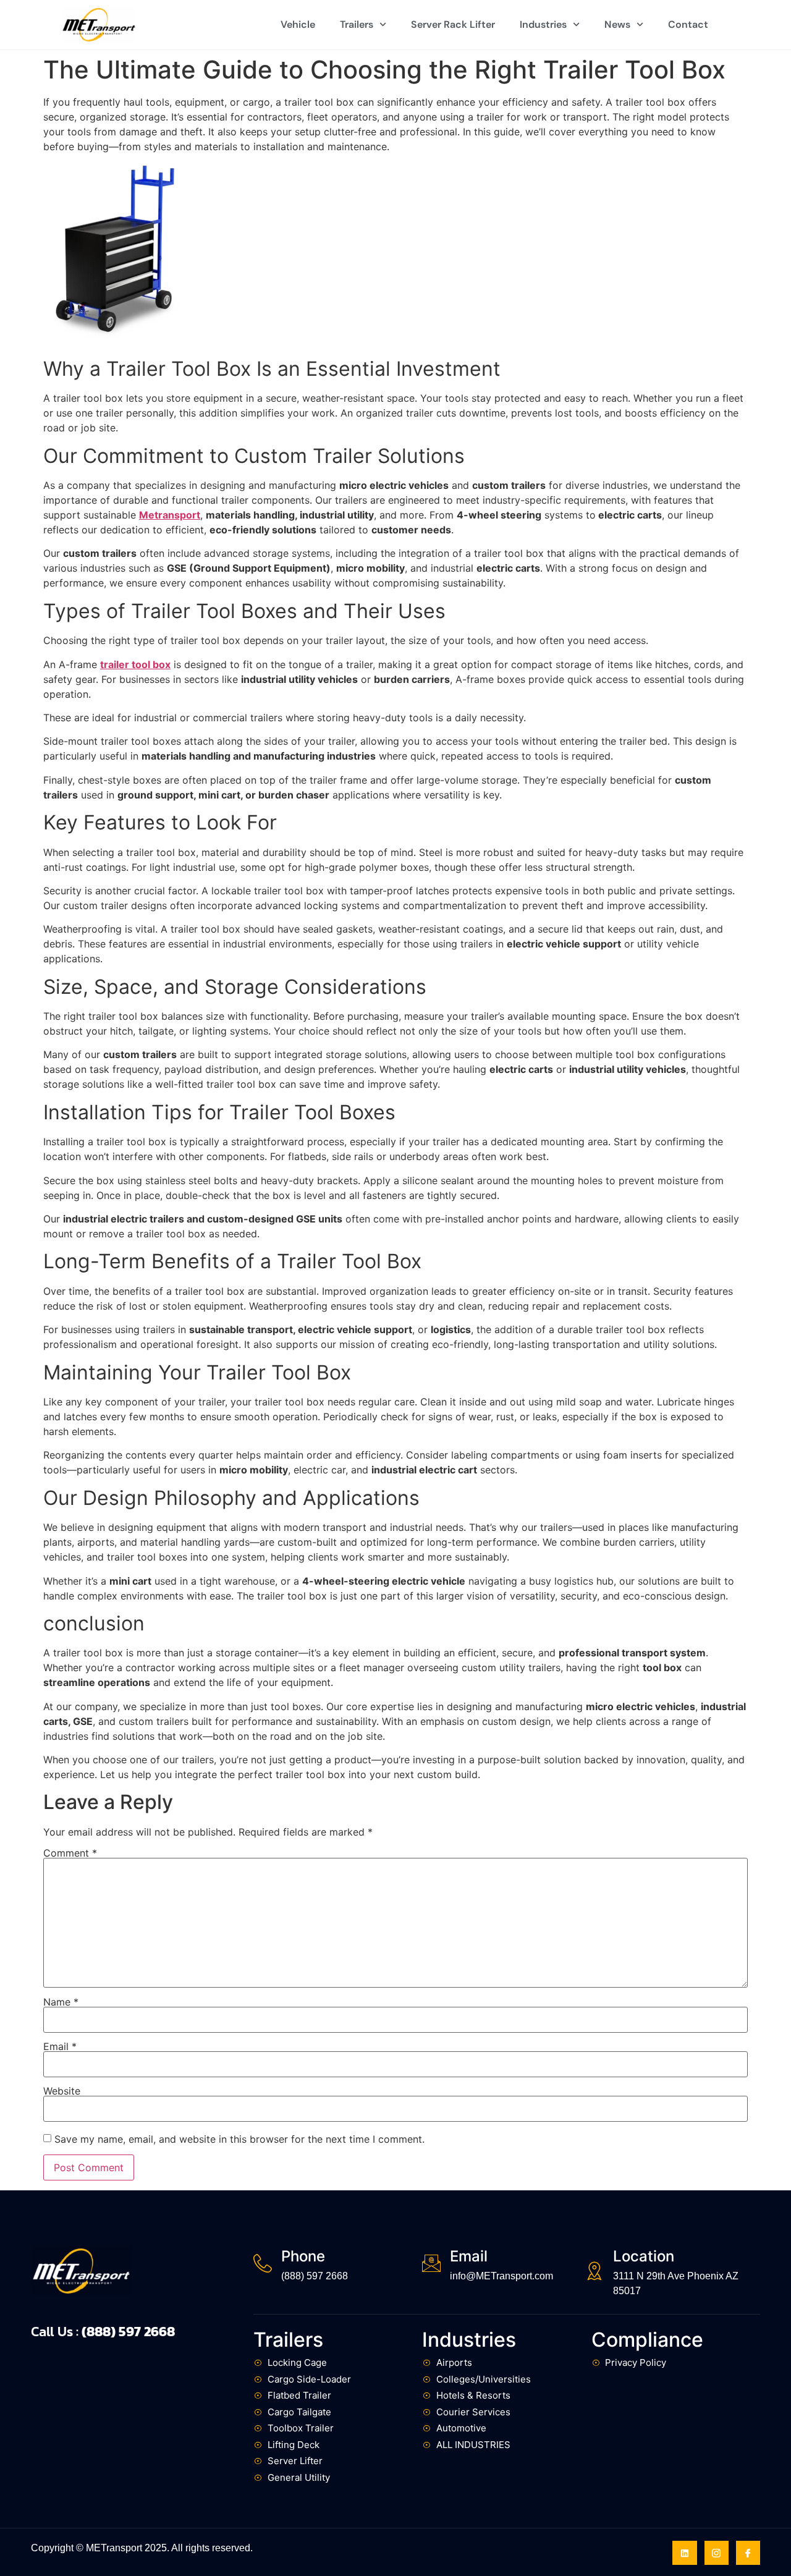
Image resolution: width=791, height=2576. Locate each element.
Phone (303, 2256)
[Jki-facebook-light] (748, 2553)
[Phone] (263, 2263)
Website (62, 2091)
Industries (543, 24)
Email (60, 2046)
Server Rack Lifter (453, 24)
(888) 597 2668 (315, 2276)
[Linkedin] (684, 2553)
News (617, 24)
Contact (688, 24)
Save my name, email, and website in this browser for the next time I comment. (239, 2139)
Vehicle (298, 24)
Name (61, 2002)
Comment (70, 1853)
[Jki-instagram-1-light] (717, 2553)
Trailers (357, 24)
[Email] (431, 2263)
